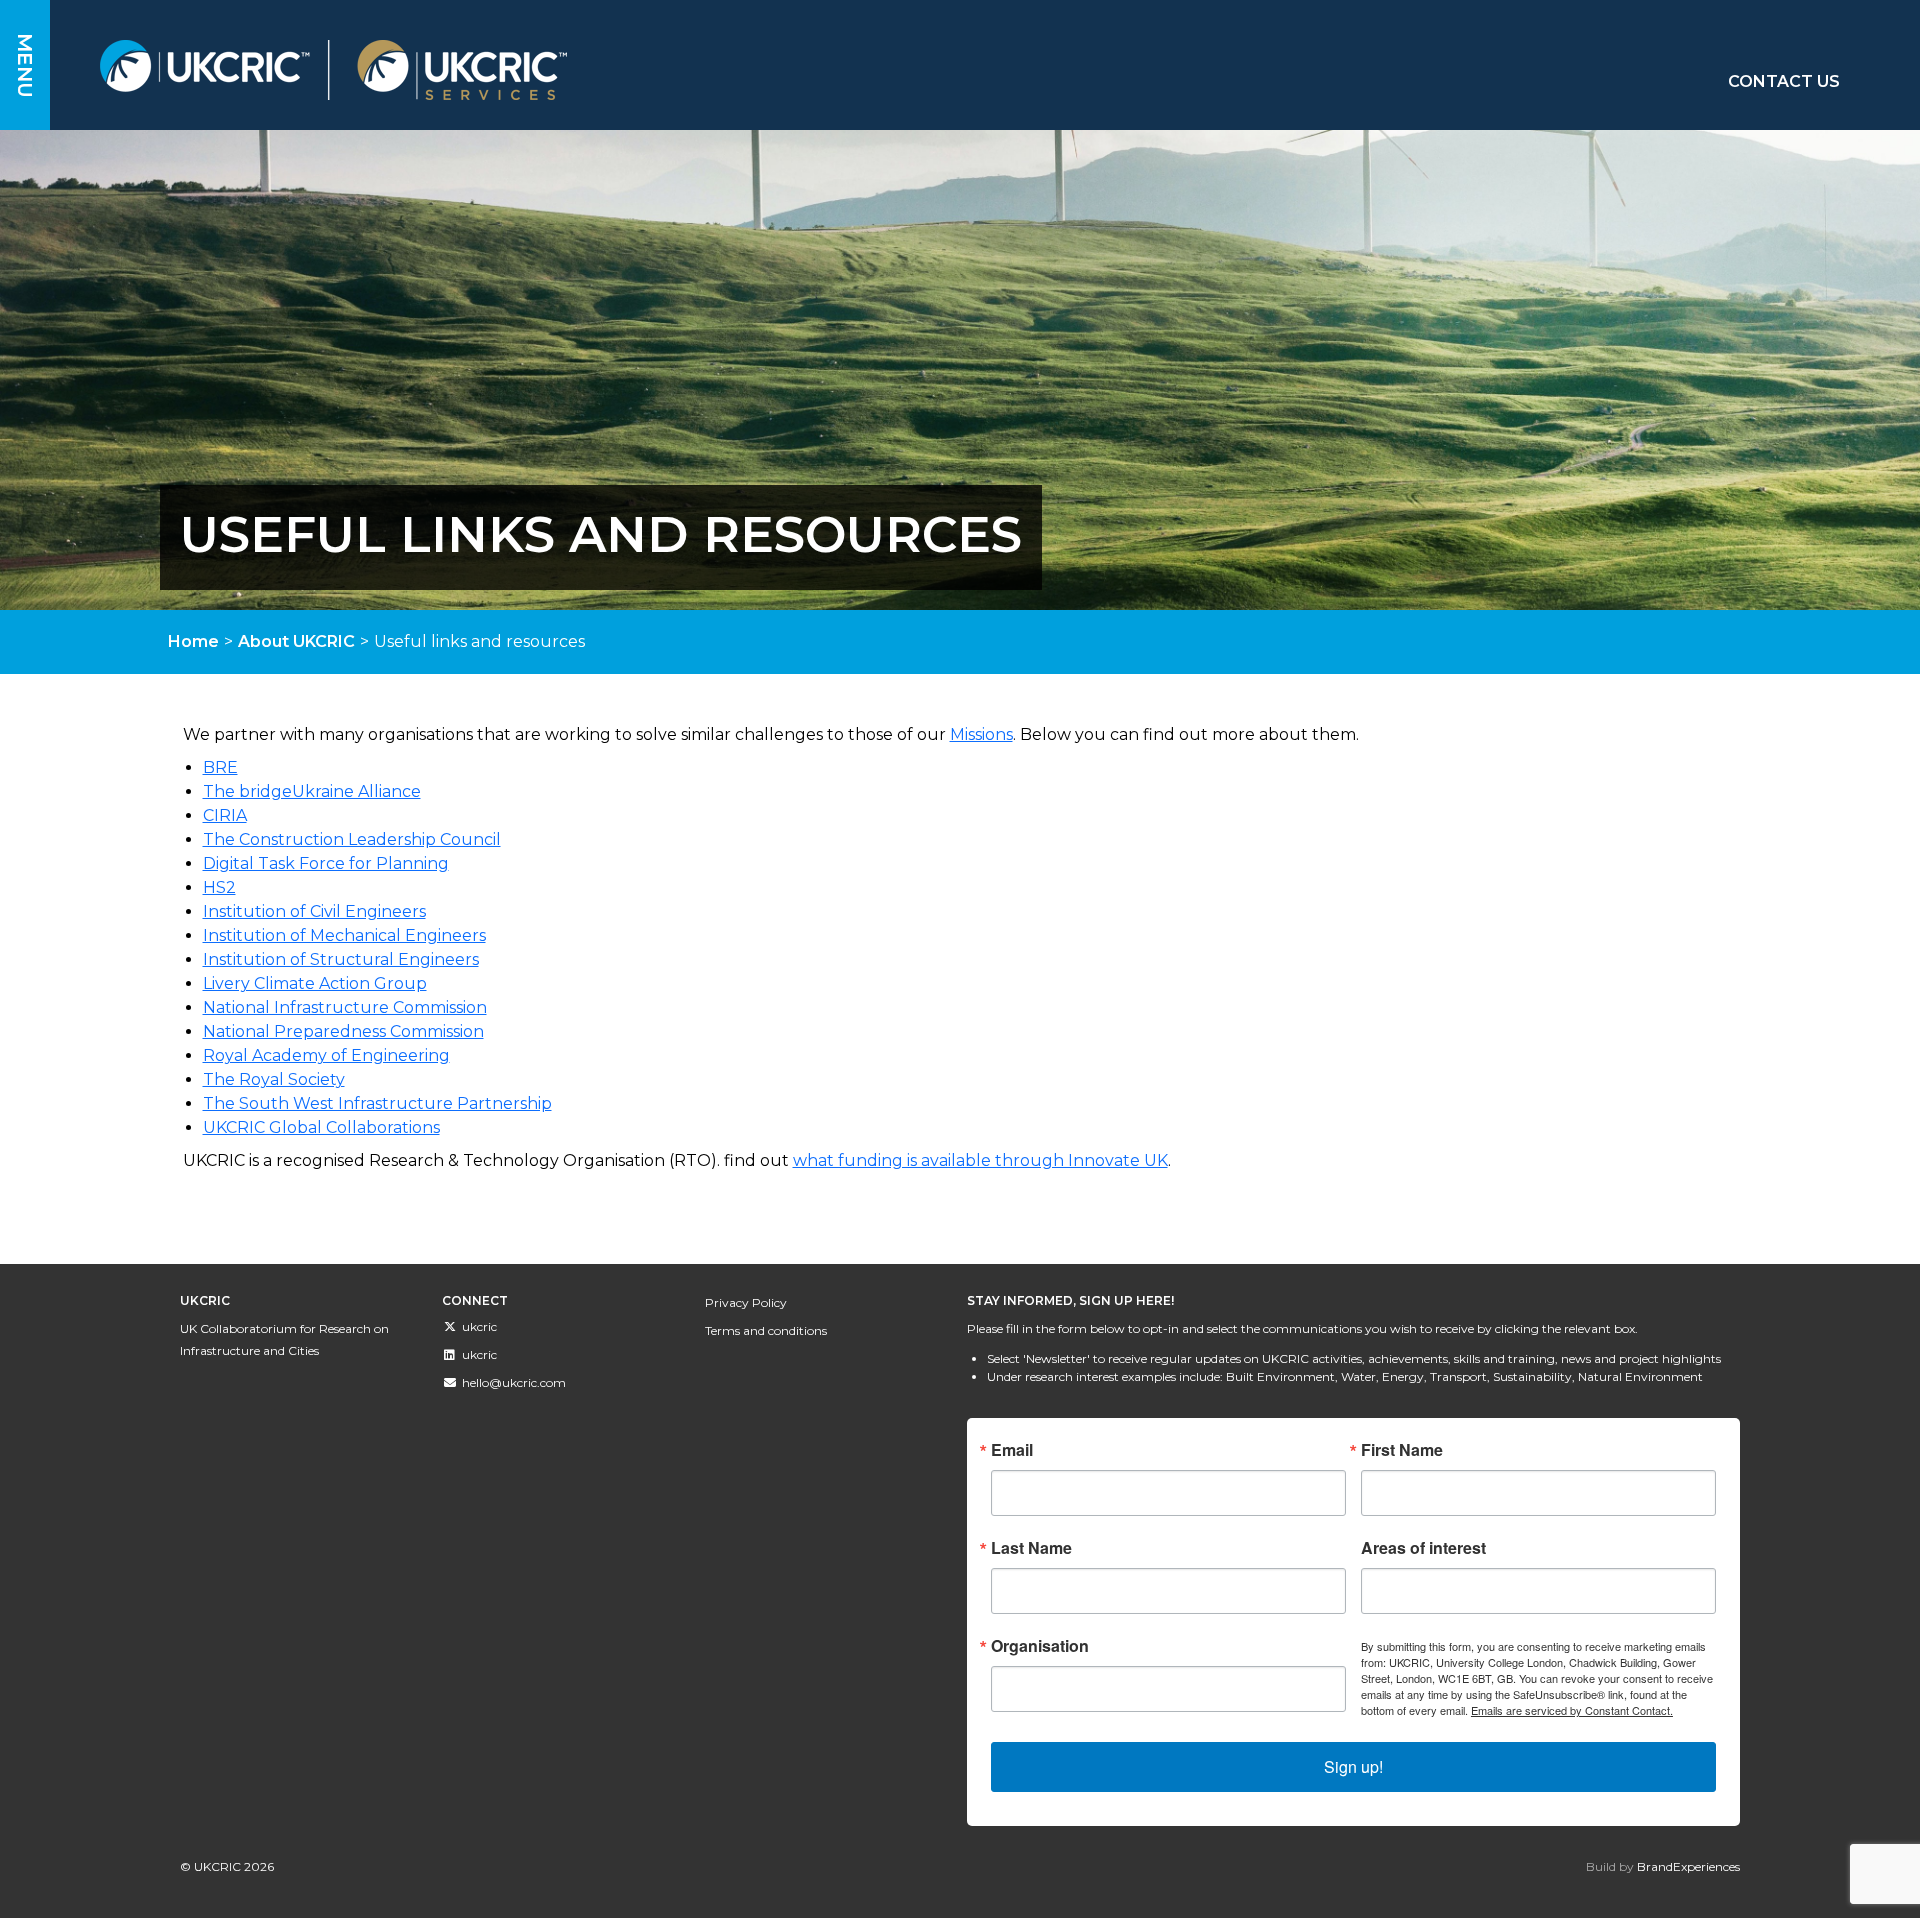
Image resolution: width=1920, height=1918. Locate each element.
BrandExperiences (1688, 1866)
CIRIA (225, 815)
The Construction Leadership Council (352, 839)
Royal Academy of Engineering (326, 1055)
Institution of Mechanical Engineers (344, 935)
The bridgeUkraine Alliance (312, 791)
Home (193, 641)
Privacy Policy (746, 1302)
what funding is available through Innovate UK (980, 1160)
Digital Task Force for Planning (326, 863)
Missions (981, 734)
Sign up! (1353, 1766)
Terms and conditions (766, 1330)
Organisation (1040, 1646)
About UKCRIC (296, 641)
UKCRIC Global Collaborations (321, 1127)
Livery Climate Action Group (315, 983)
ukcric (479, 1326)
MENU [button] (25, 65)
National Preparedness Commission (343, 1031)
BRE (220, 767)
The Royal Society (274, 1079)
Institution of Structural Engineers (341, 959)
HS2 (219, 887)
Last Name (1031, 1548)
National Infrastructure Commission (345, 1007)
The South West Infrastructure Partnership (377, 1103)
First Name (1402, 1450)
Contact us (1784, 81)
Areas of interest (1423, 1548)
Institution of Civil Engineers (314, 911)
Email (1012, 1450)
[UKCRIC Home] (619, 70)
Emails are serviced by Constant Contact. (1572, 1710)
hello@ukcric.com (514, 1382)
